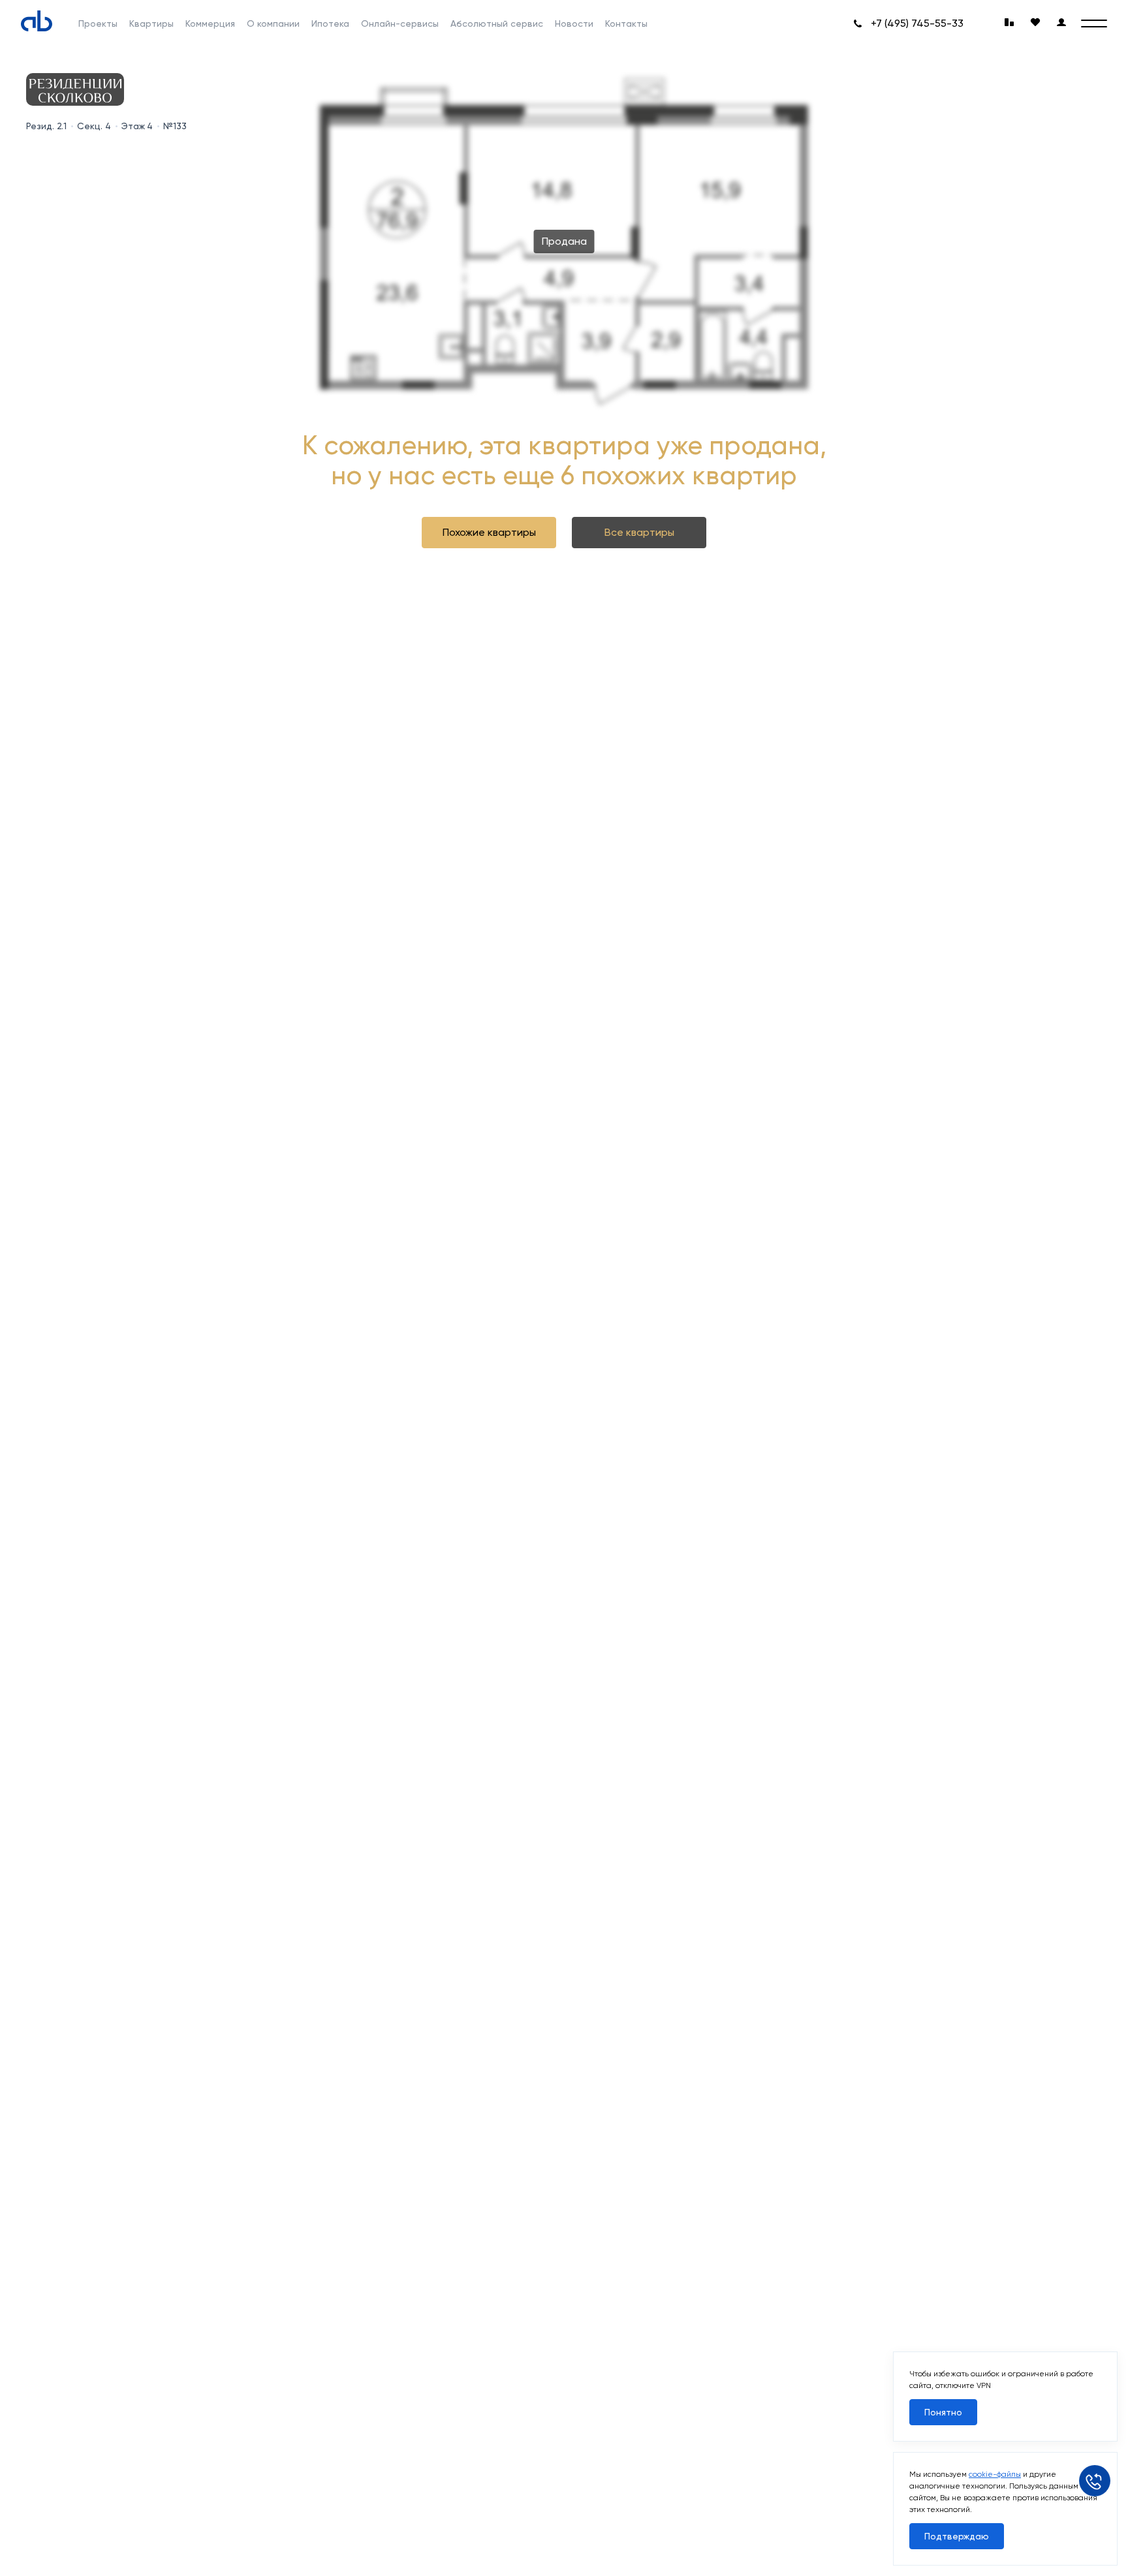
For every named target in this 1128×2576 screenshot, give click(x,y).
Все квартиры (639, 532)
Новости (574, 23)
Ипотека (330, 23)
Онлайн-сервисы (400, 23)
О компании (273, 23)
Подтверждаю (957, 2536)
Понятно (943, 2412)
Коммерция (210, 23)
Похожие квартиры (489, 532)
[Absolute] (37, 21)
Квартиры (151, 23)
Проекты (98, 23)
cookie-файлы (995, 2474)
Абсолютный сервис (497, 23)
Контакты (626, 23)
